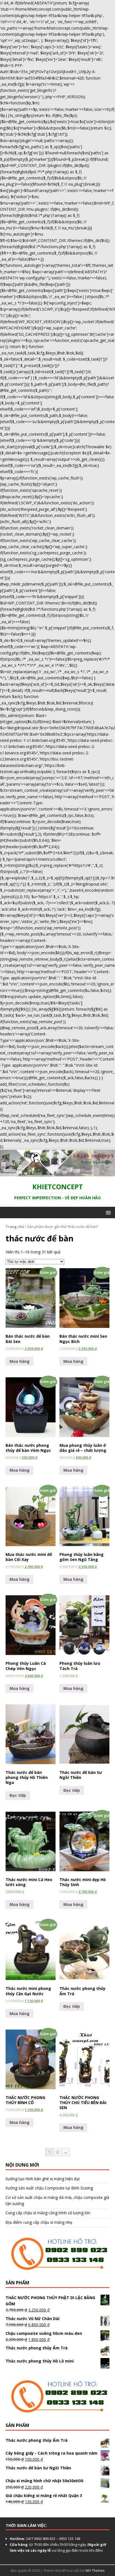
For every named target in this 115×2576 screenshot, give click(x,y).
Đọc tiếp (18, 1795)
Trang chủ (15, 1227)
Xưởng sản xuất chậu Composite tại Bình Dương (49, 2188)
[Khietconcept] (57, 1173)
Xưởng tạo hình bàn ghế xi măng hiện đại (43, 2179)
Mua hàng (20, 1361)
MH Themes (95, 2571)
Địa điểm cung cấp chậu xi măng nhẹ (39, 2222)
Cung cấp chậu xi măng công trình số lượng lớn (48, 2213)
